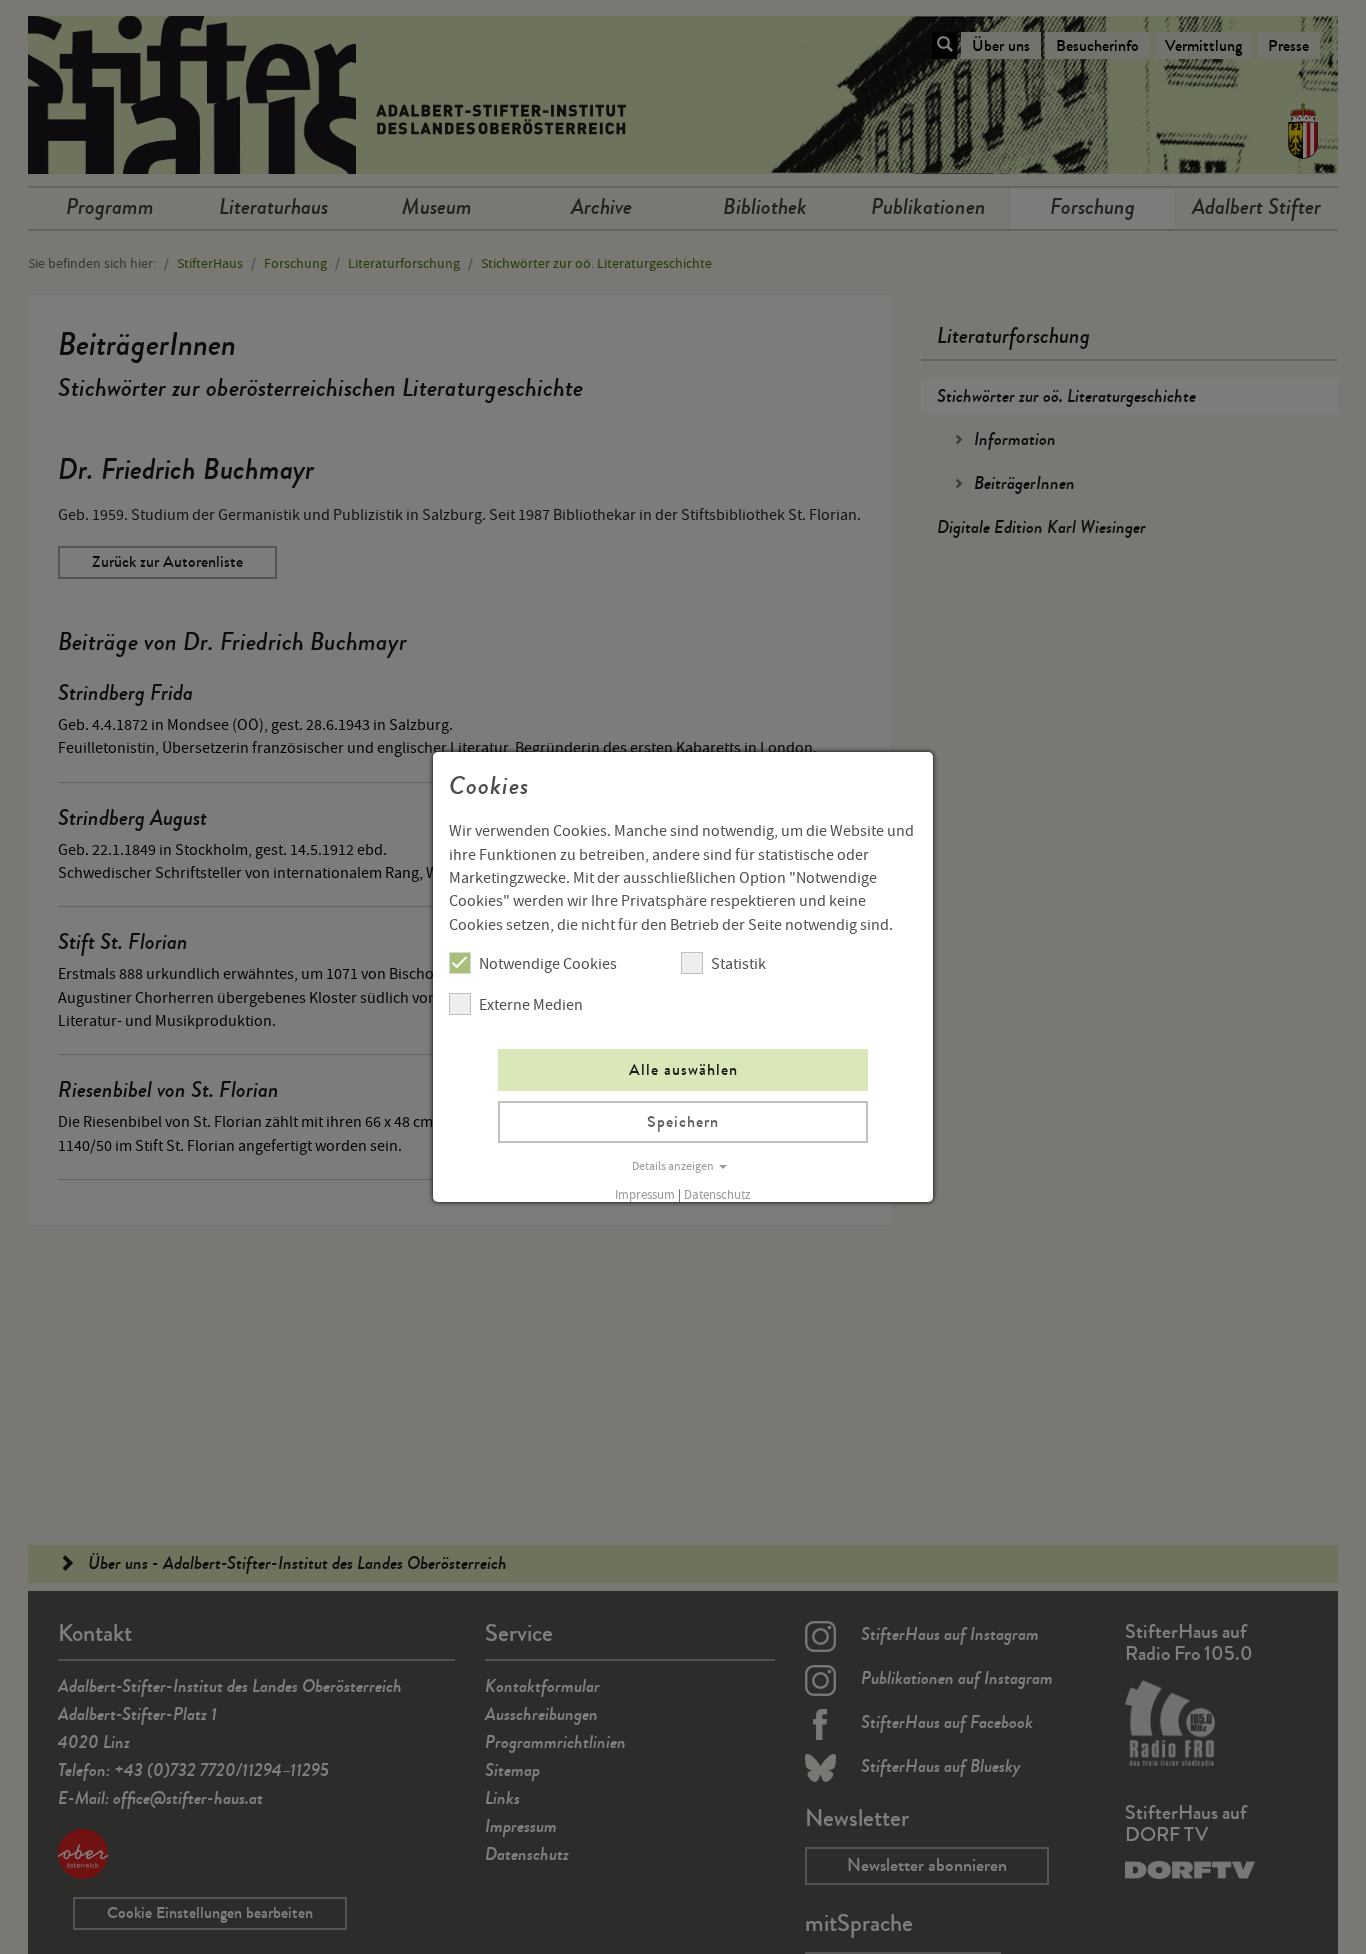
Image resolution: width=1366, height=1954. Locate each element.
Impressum (645, 1195)
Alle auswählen (683, 1069)
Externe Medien (531, 1005)
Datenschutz (717, 1195)
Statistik (738, 964)
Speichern (683, 1121)
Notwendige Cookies (548, 964)
